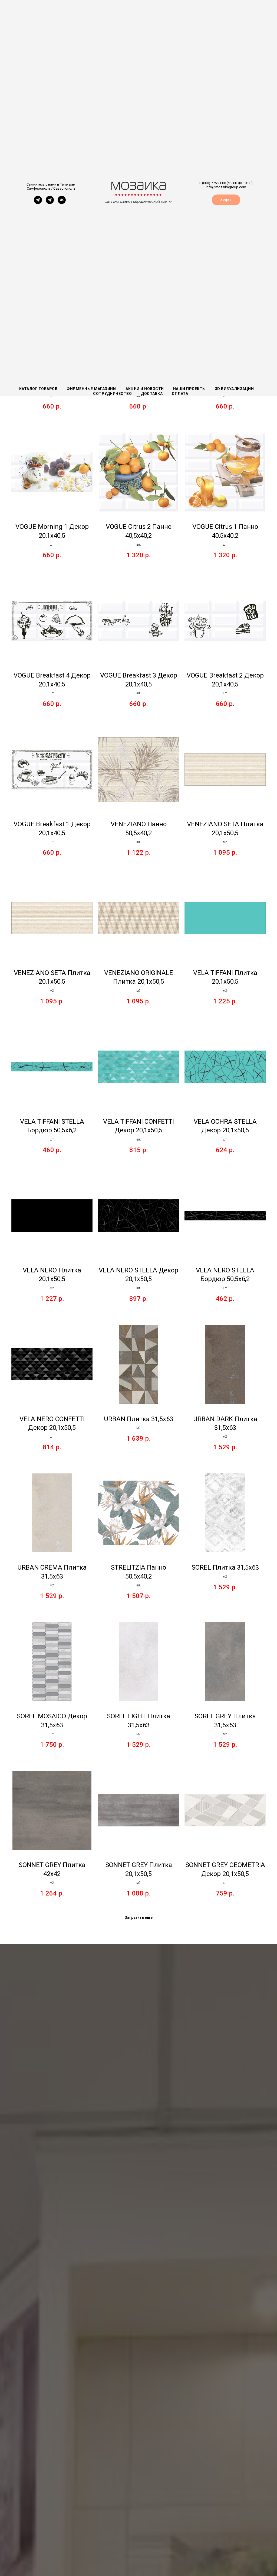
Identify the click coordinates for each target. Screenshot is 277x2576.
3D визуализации (235, 389)
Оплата (180, 394)
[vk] (62, 202)
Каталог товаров (38, 389)
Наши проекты (189, 389)
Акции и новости (145, 389)
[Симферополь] (38, 202)
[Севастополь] (50, 202)
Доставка (152, 394)
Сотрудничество (112, 394)
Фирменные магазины (91, 389)
